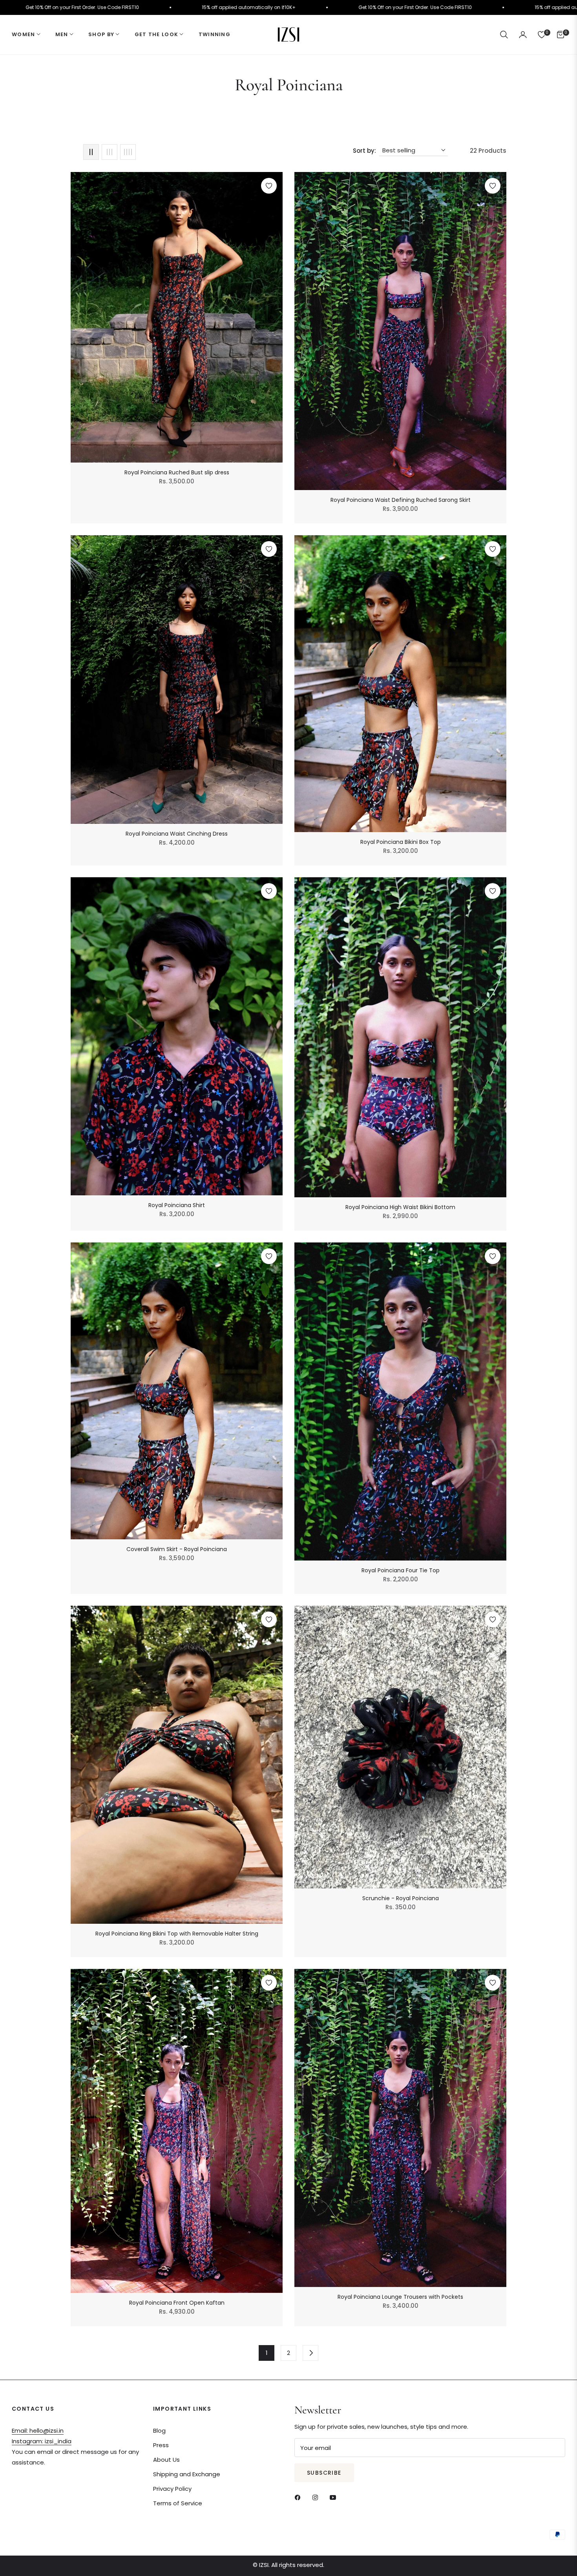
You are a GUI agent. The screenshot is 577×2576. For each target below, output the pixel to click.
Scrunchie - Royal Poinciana (401, 1898)
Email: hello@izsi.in (38, 2431)
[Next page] (310, 2353)
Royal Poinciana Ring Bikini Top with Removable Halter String (177, 1934)
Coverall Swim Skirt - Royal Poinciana (177, 1549)
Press (161, 2445)
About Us (166, 2460)
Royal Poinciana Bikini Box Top (401, 842)
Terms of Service (178, 2503)
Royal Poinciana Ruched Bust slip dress (177, 472)
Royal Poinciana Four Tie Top (401, 1570)
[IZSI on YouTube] (335, 2497)
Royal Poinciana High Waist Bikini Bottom (400, 1207)
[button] (504, 35)
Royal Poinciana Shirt (177, 1205)
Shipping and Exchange (187, 2474)
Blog (159, 2431)
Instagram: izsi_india (42, 2441)
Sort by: (364, 151)
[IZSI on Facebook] (299, 2497)
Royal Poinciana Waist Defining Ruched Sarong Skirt (401, 500)
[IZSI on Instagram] (317, 2497)
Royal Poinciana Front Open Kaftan (177, 2303)
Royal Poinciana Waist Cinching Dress (177, 834)
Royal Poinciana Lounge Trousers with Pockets (400, 2297)
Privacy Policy (172, 2489)
